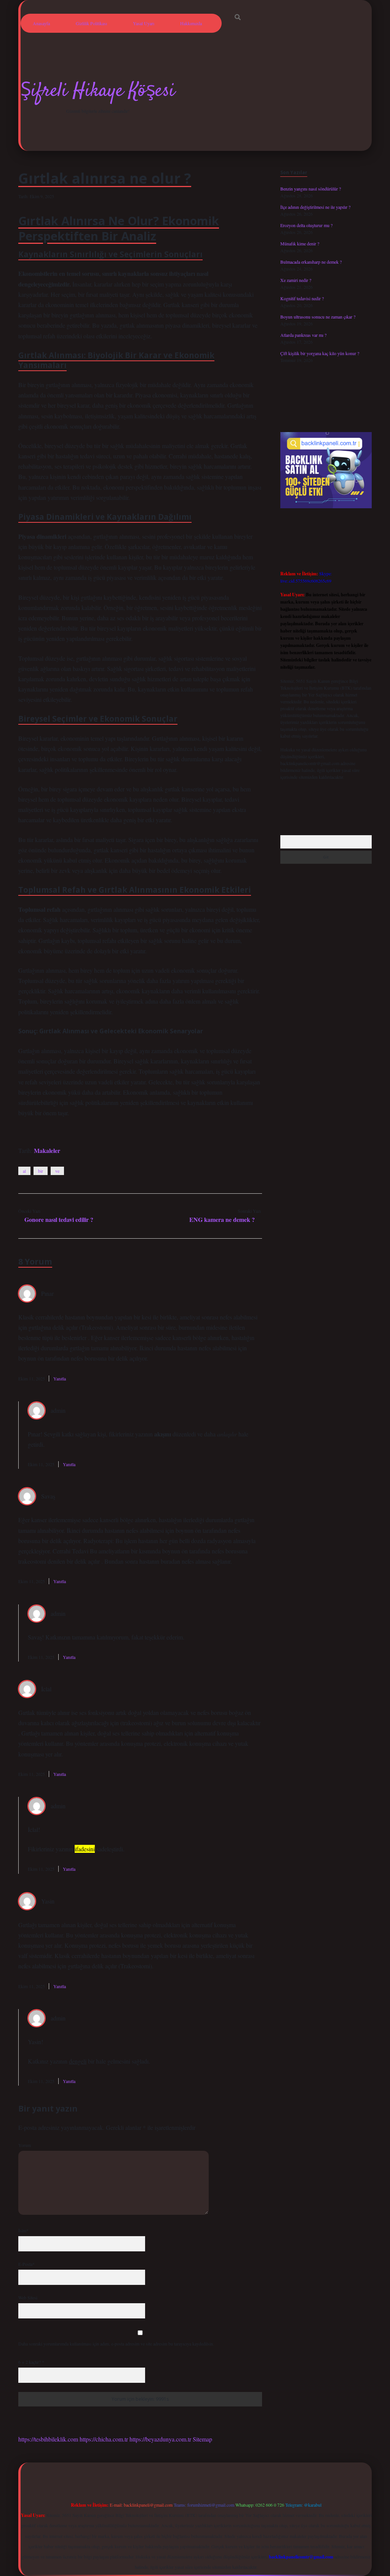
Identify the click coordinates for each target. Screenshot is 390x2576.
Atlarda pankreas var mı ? (303, 335)
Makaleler (47, 1150)
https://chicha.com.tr (104, 2439)
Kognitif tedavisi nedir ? (302, 298)
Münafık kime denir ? (300, 243)
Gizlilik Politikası (91, 23)
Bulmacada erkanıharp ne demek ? (311, 262)
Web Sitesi (28, 2297)
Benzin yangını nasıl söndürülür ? (311, 189)
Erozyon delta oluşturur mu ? (306, 225)
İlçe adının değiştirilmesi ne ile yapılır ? (315, 207)
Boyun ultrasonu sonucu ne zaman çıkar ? (318, 317)
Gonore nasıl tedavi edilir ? (59, 1219)
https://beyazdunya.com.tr (160, 2439)
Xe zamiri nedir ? (296, 280)
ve (57, 1171)
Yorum (25, 2145)
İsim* (23, 2230)
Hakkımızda (191, 23)
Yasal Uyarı (144, 23)
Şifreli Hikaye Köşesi (98, 91)
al (24, 1171)
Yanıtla (60, 1378)
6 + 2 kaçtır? (31, 2362)
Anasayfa (41, 23)
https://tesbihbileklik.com (48, 2439)
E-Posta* (26, 2264)
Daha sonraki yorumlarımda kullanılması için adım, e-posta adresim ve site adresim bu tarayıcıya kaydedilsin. (116, 2344)
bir (41, 1171)
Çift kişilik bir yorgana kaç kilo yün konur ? (320, 353)
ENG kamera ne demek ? (222, 1219)
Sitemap (202, 2439)
